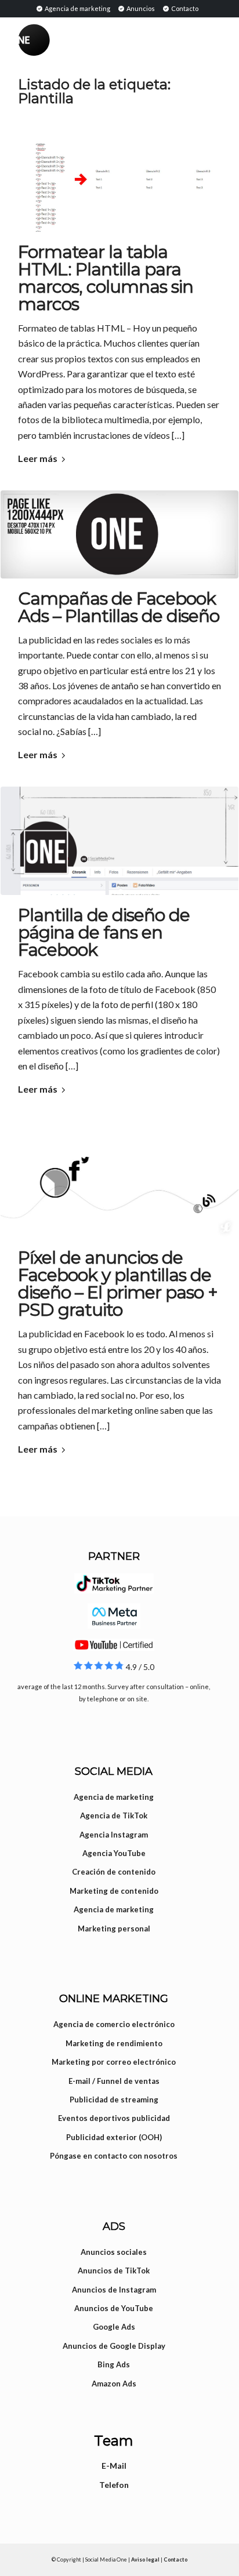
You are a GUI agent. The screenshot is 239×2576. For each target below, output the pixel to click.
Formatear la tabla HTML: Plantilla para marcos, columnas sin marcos (106, 278)
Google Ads (114, 2327)
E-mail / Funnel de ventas (114, 2081)
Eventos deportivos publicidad (114, 2118)
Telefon (114, 2485)
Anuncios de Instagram (114, 2290)
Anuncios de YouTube (114, 2308)
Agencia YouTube (114, 1853)
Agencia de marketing (77, 8)
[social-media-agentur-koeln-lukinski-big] (119, 1179)
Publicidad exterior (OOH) (114, 2137)
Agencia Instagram (114, 1835)
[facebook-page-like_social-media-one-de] (119, 534)
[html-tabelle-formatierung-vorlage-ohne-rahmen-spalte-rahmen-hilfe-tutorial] (119, 177)
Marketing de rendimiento (114, 2043)
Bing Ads (114, 2364)
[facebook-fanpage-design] (119, 841)
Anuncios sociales (114, 2252)
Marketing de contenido (114, 1891)
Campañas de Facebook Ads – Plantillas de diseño (119, 607)
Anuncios (140, 8)
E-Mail (114, 2466)
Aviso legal (145, 2559)
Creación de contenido (114, 1872)
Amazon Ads (114, 2384)
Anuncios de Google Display (114, 2346)
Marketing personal (114, 1929)
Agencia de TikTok (114, 1815)
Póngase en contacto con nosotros (114, 2156)
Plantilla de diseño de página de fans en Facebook (104, 932)
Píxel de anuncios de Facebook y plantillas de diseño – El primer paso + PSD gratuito (118, 1284)
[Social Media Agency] (69, 40)
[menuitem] (73, 8)
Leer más (38, 458)
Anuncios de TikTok (114, 2271)
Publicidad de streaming (114, 2100)
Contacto (184, 8)
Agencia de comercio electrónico (114, 2024)
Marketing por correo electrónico (114, 2062)
